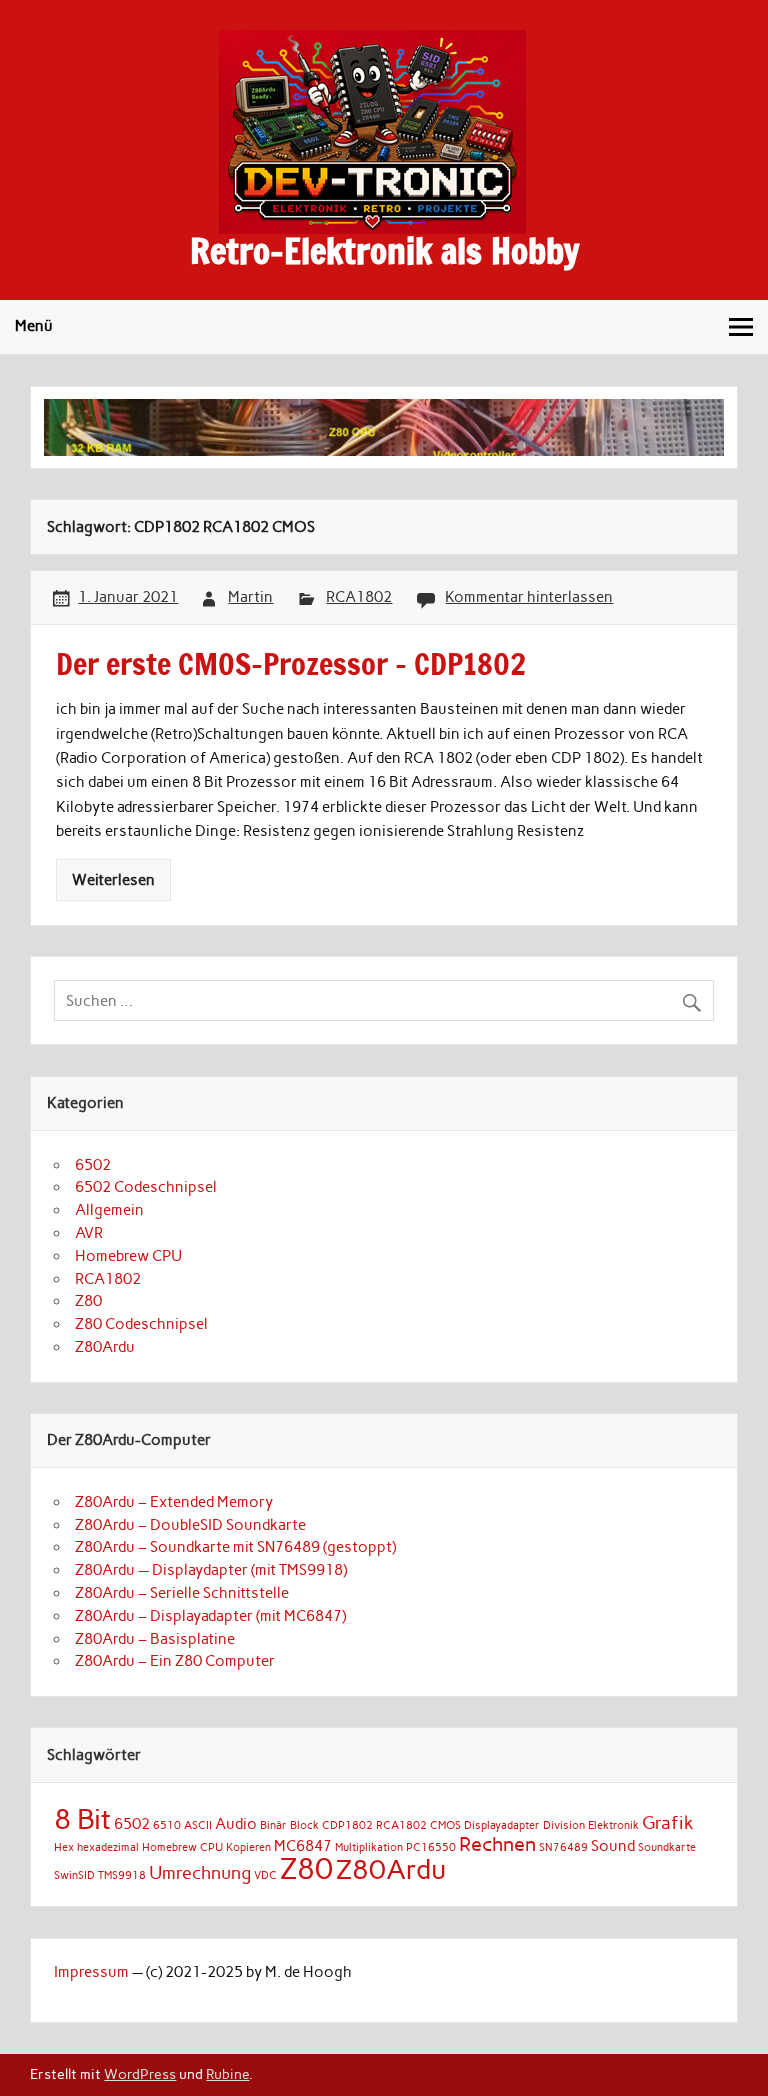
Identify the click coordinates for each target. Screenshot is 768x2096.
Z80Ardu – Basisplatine (155, 1639)
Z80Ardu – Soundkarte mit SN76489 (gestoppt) (235, 1547)
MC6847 (303, 1846)
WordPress (140, 2074)
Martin (250, 597)
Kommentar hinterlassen (529, 597)
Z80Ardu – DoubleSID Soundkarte (190, 1525)
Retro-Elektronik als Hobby (384, 251)
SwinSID (74, 1875)
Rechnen (497, 1844)
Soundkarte (667, 1847)
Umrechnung (200, 1872)
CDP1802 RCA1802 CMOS (391, 1825)
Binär (273, 1825)
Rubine (227, 2074)
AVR (89, 1233)
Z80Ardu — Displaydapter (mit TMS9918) (211, 1570)
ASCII (198, 1825)
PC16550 (431, 1847)
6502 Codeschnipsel (146, 1187)
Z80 (88, 1301)
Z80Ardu (105, 1347)
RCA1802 (359, 597)
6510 (167, 1825)
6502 (93, 1165)
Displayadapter (502, 1825)
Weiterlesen (113, 880)
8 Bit (82, 1819)
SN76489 (563, 1847)
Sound (613, 1846)
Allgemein (109, 1210)
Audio (236, 1824)
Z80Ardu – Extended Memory (174, 1502)
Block (304, 1825)
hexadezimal (108, 1847)
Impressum (91, 1972)
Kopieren (248, 1847)
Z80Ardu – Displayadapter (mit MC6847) (210, 1616)
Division (564, 1825)
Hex (64, 1847)
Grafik (668, 1822)
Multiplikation (369, 1847)
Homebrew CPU (128, 1256)
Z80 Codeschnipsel (141, 1324)
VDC (265, 1875)
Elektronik (613, 1825)
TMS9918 (122, 1875)
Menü (34, 326)
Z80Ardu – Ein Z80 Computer (175, 1661)
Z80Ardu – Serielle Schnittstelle (182, 1593)
